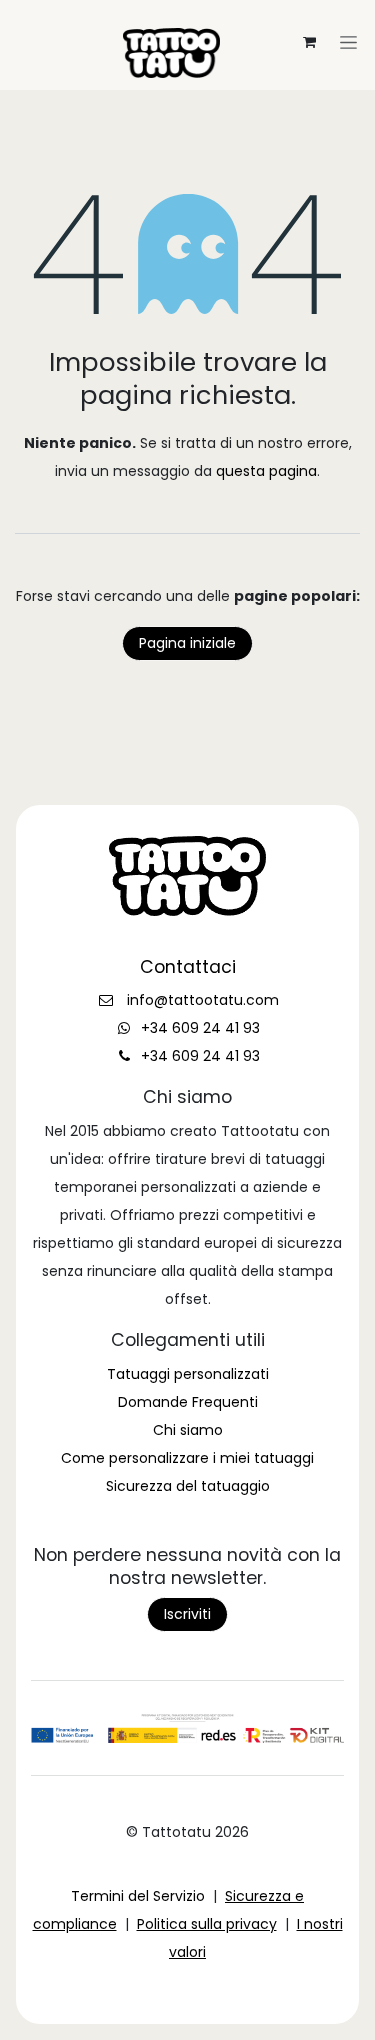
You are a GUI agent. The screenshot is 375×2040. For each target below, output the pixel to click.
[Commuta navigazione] (188, 16)
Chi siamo (188, 1430)
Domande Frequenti (188, 1402)
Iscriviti (187, 1614)
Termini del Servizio (138, 1896)
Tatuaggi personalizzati (188, 1374)
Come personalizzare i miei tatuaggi (187, 1458)
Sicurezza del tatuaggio (188, 1486)
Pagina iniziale (187, 643)
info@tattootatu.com (203, 1000)
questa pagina (266, 471)
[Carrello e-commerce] (309, 42)
